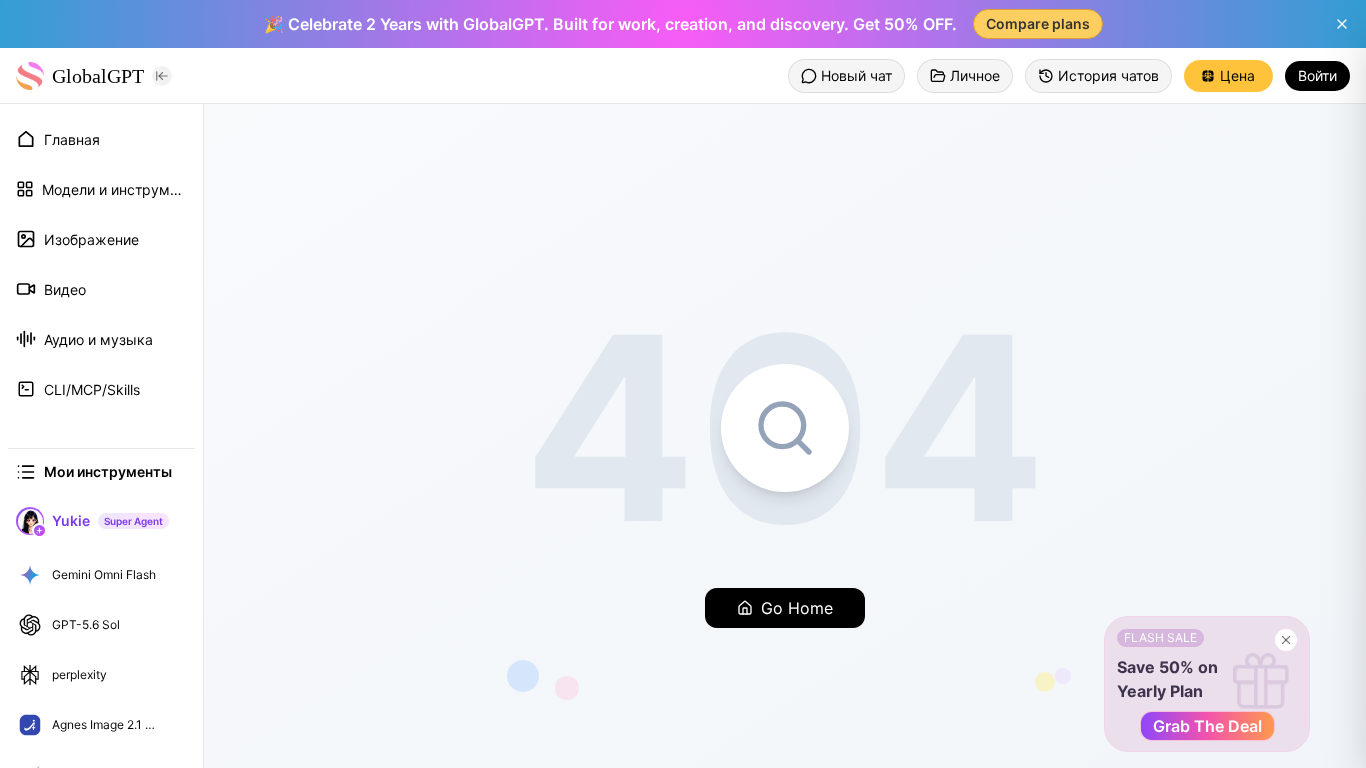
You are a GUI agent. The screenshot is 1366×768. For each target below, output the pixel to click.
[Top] (174, 575)
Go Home (797, 608)
